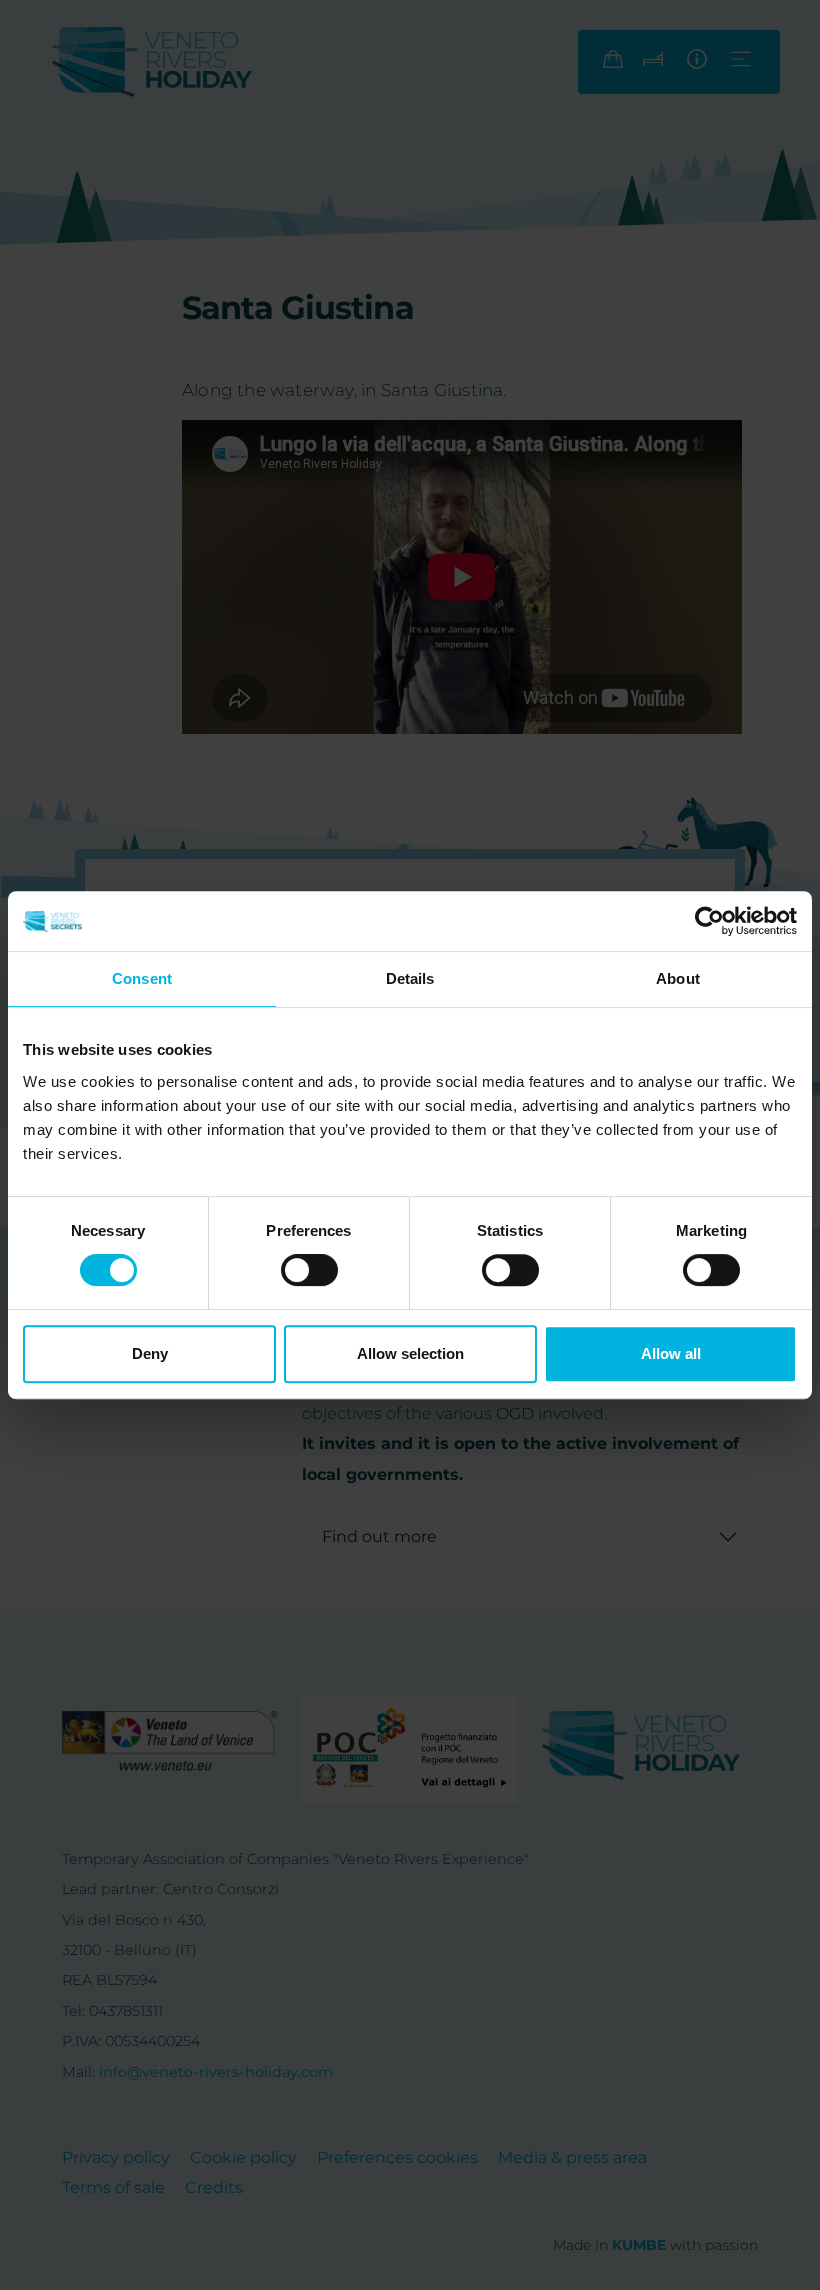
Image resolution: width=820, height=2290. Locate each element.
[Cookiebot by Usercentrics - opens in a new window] (709, 921)
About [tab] (678, 978)
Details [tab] (410, 978)
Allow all (671, 1353)
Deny (150, 1353)
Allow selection (410, 1353)
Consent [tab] (142, 978)
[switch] (309, 1270)
